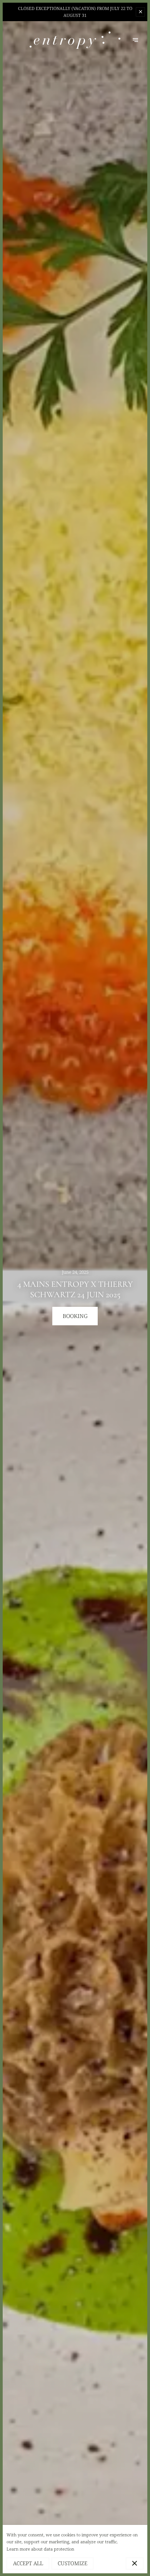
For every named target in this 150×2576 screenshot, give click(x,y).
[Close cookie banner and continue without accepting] (135, 2564)
